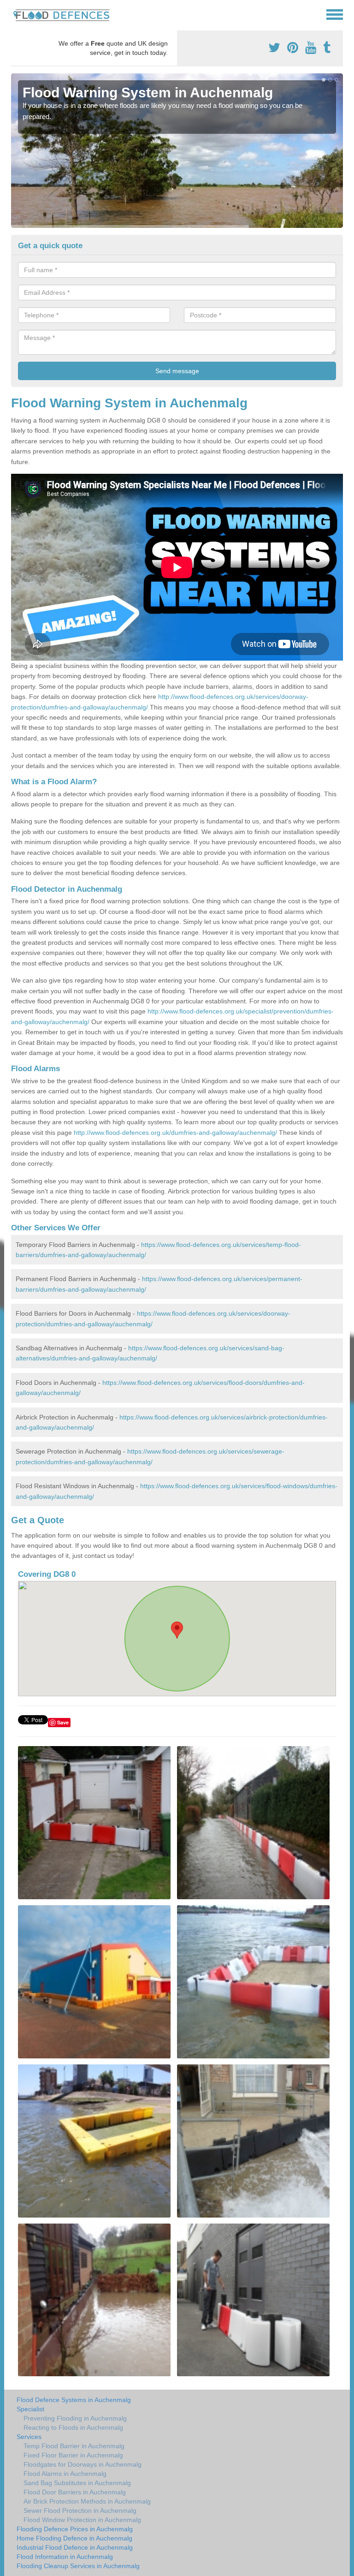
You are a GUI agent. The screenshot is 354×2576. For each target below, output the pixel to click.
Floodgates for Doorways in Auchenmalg (83, 2464)
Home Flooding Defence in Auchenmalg (74, 2538)
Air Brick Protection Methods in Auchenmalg (87, 2501)
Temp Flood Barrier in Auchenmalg (74, 2446)
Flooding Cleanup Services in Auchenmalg (78, 2566)
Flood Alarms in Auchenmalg (65, 2474)
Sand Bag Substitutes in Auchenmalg (77, 2483)
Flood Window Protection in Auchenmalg (82, 2520)
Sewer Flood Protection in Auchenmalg (80, 2510)
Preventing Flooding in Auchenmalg (75, 2418)
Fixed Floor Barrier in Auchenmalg (73, 2455)
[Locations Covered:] (15, 14)
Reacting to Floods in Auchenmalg (73, 2427)
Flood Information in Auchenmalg (65, 2557)
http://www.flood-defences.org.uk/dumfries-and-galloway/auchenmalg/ (175, 1133)
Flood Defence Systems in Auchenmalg (74, 2400)
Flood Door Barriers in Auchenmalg (75, 2492)
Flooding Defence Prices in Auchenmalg (75, 2529)
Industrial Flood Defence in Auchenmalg (75, 2547)
